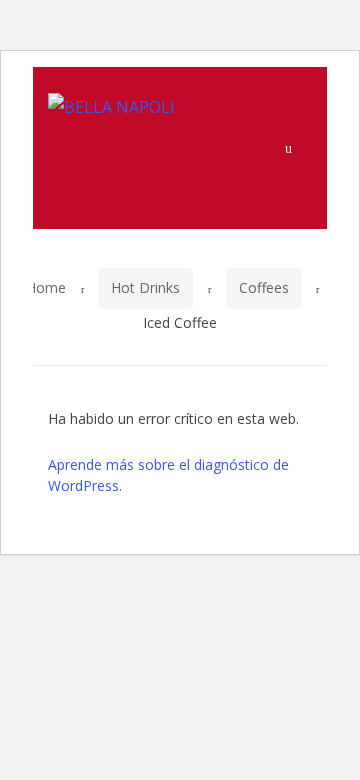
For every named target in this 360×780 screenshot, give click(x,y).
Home (46, 287)
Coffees (264, 287)
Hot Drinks (145, 287)
